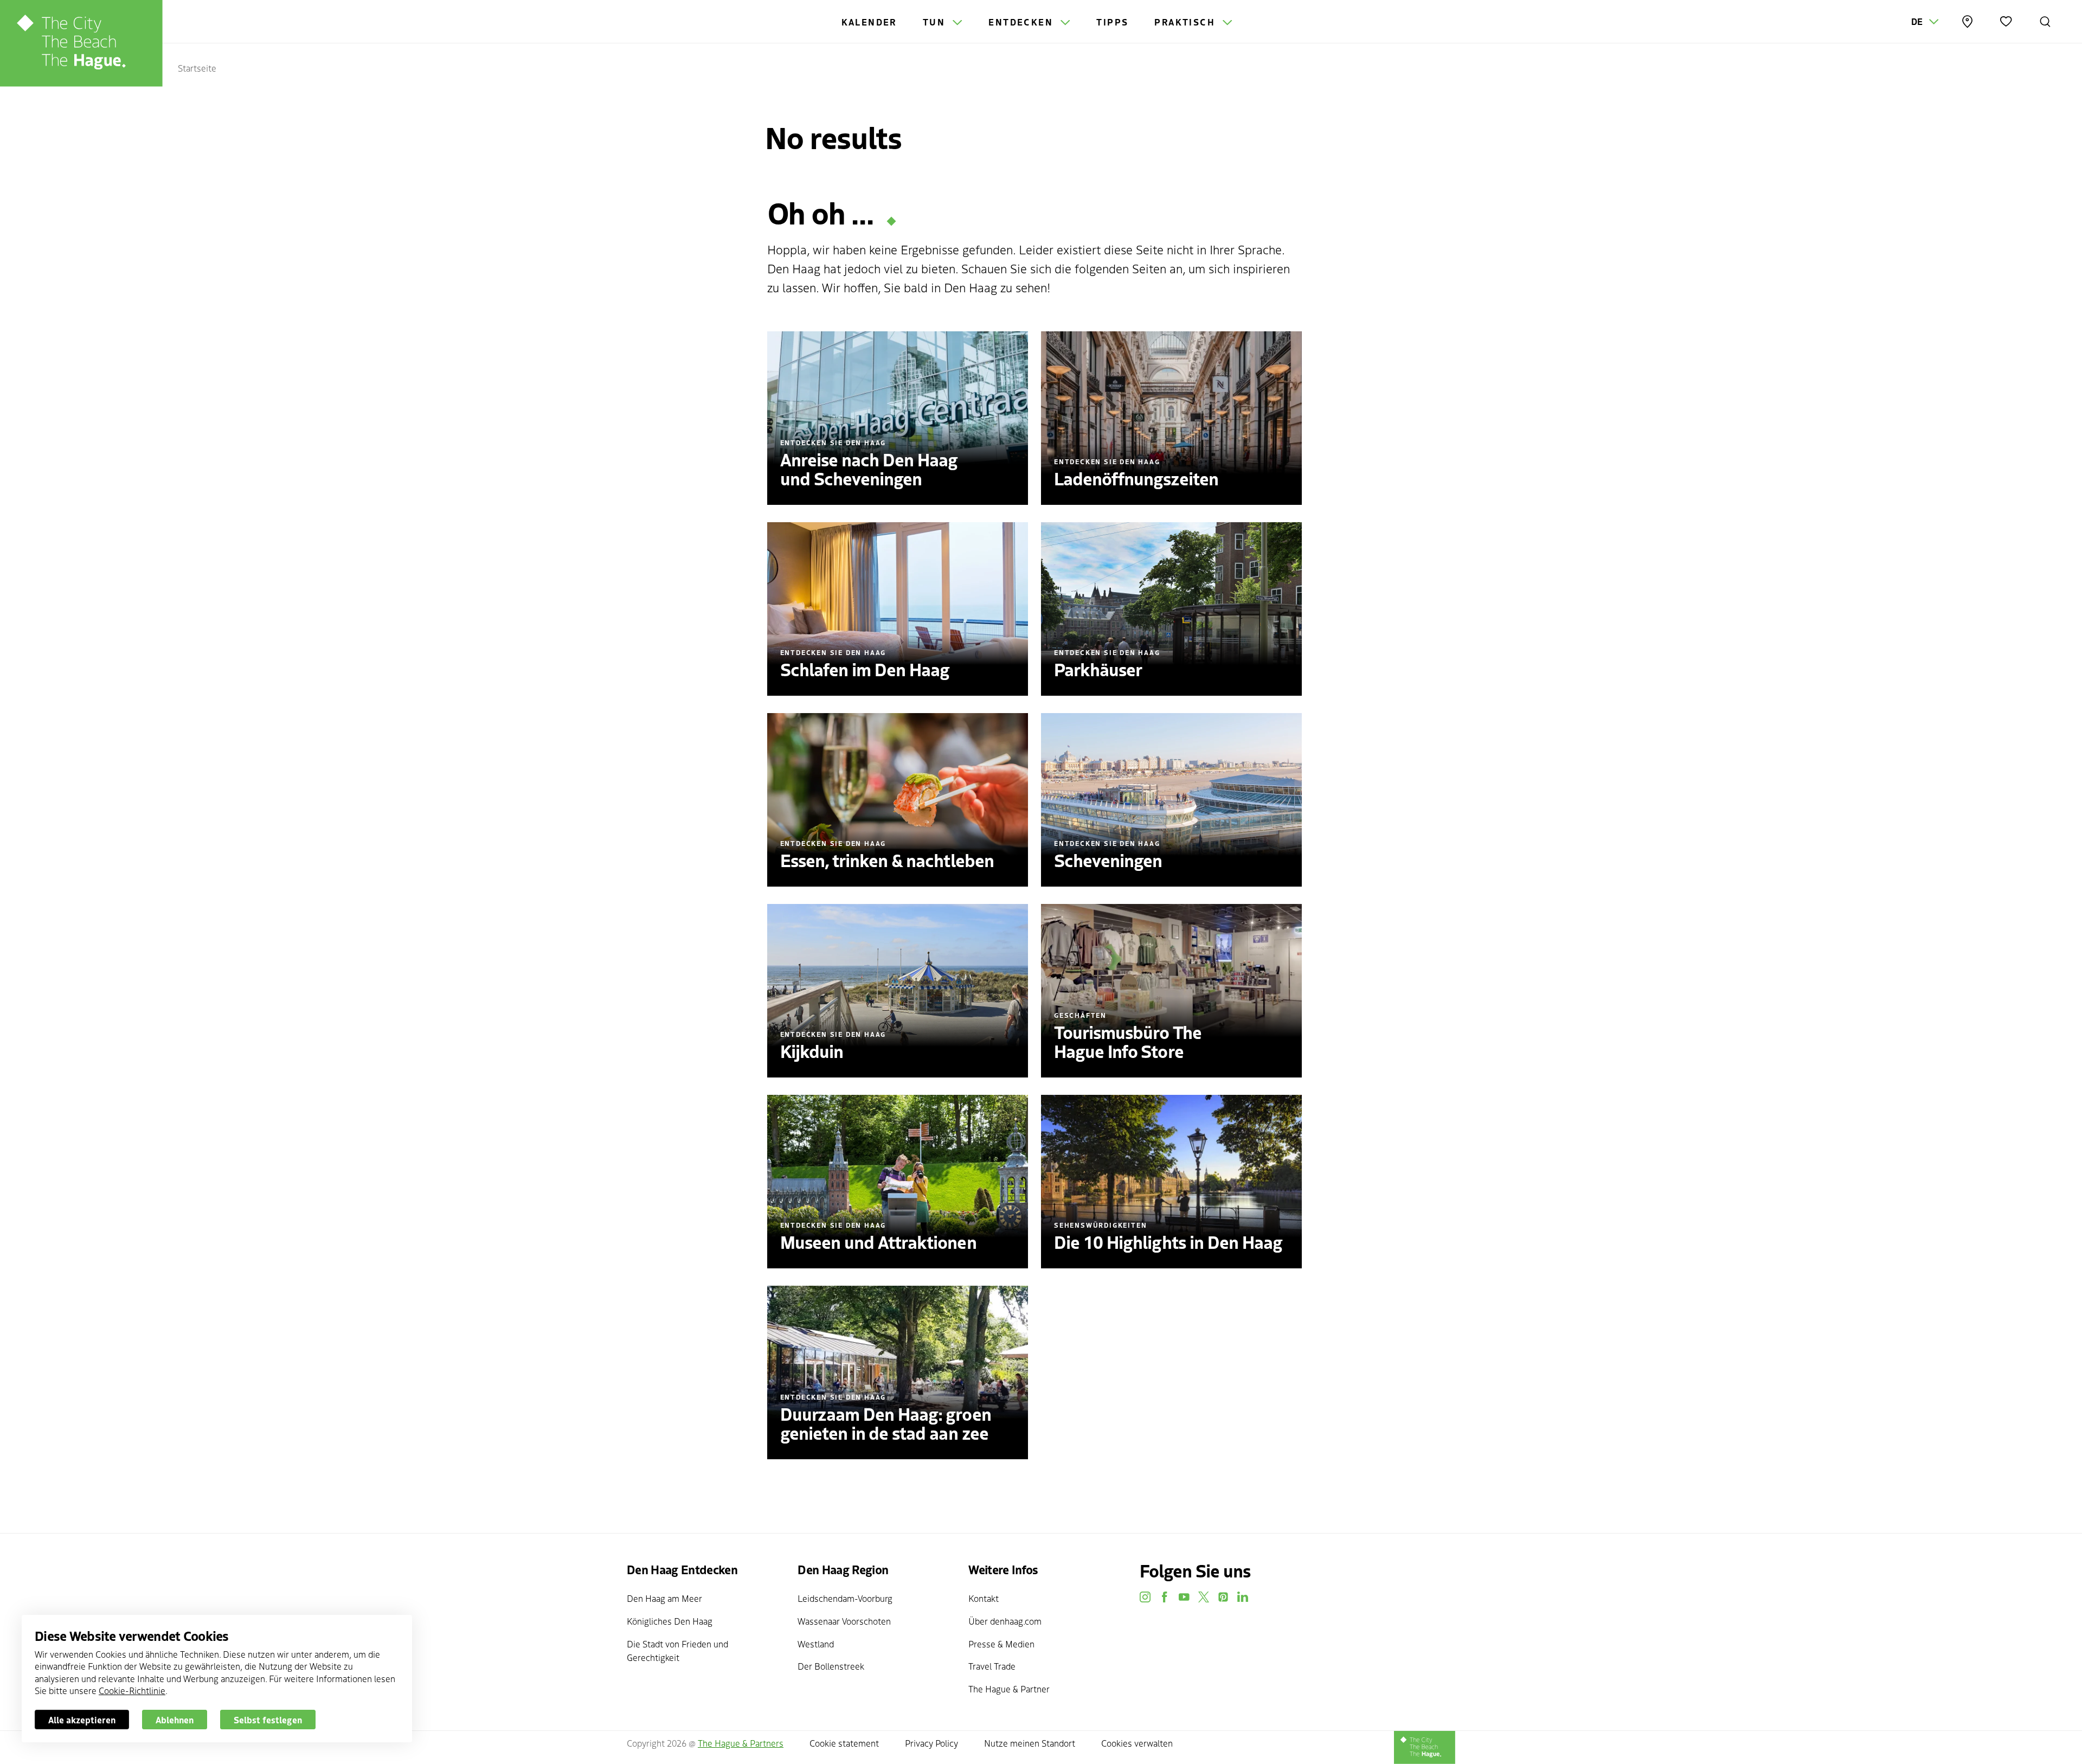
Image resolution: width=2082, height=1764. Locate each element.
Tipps (1112, 22)
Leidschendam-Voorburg (845, 1598)
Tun (936, 22)
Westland (816, 1644)
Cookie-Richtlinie (132, 1690)
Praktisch (1186, 22)
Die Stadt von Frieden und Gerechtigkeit (677, 1651)
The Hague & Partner (1009, 1689)
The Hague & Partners (741, 1743)
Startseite (197, 68)
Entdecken (1022, 22)
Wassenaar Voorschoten (844, 1621)
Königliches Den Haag (670, 1621)
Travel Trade (992, 1666)
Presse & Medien (1001, 1644)
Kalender (869, 22)
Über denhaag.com (1005, 1621)
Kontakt (984, 1598)
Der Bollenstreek (831, 1666)
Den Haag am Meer (664, 1598)
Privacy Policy (931, 1743)
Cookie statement (844, 1743)
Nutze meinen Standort (1030, 1743)
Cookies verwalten (1137, 1743)
